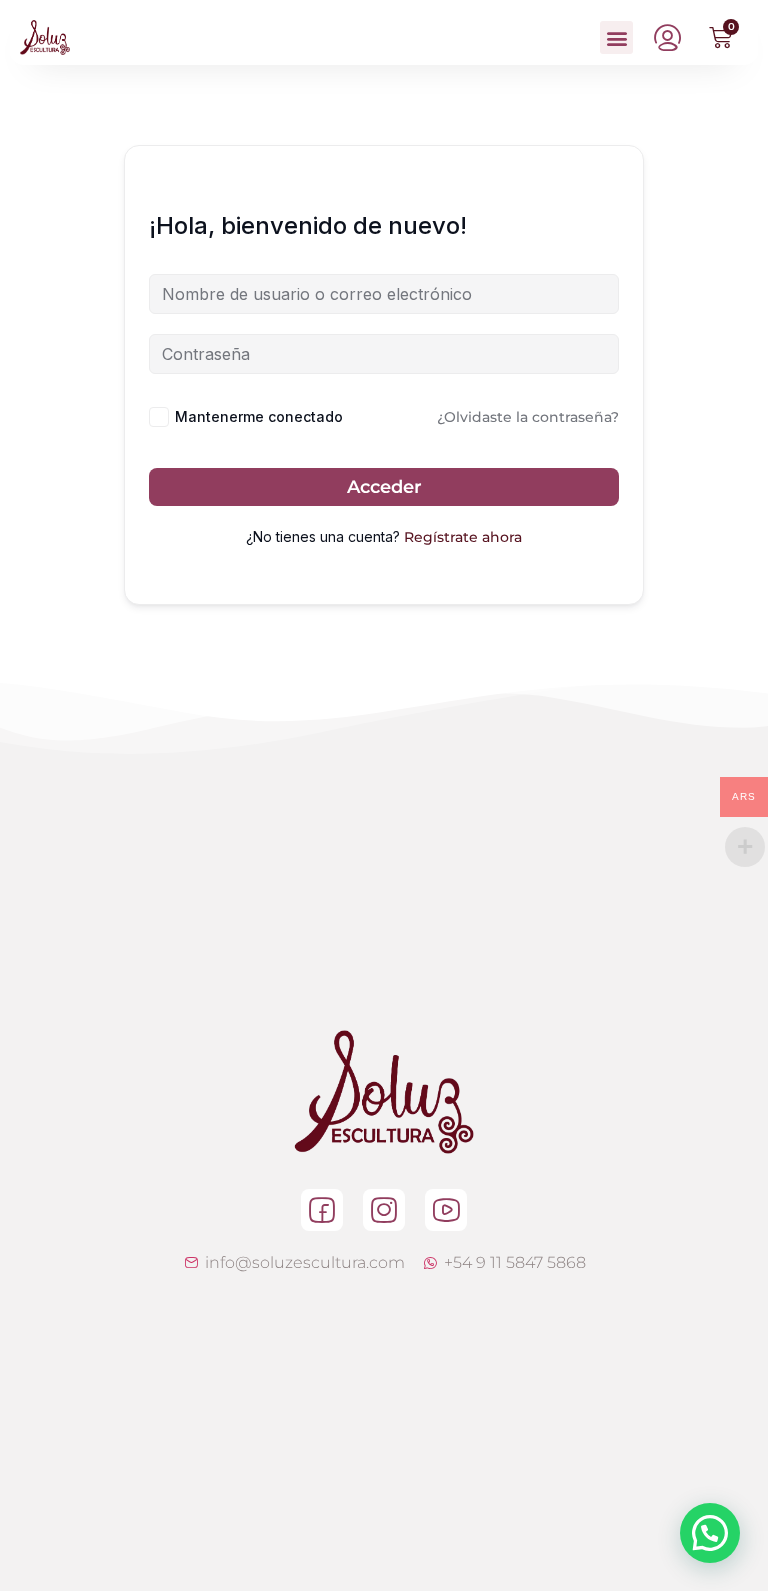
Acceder (384, 487)
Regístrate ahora (463, 537)
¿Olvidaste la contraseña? (528, 417)
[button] (616, 37)
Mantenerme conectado (259, 416)
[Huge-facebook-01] (322, 1210)
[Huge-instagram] (384, 1210)
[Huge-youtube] (446, 1210)
